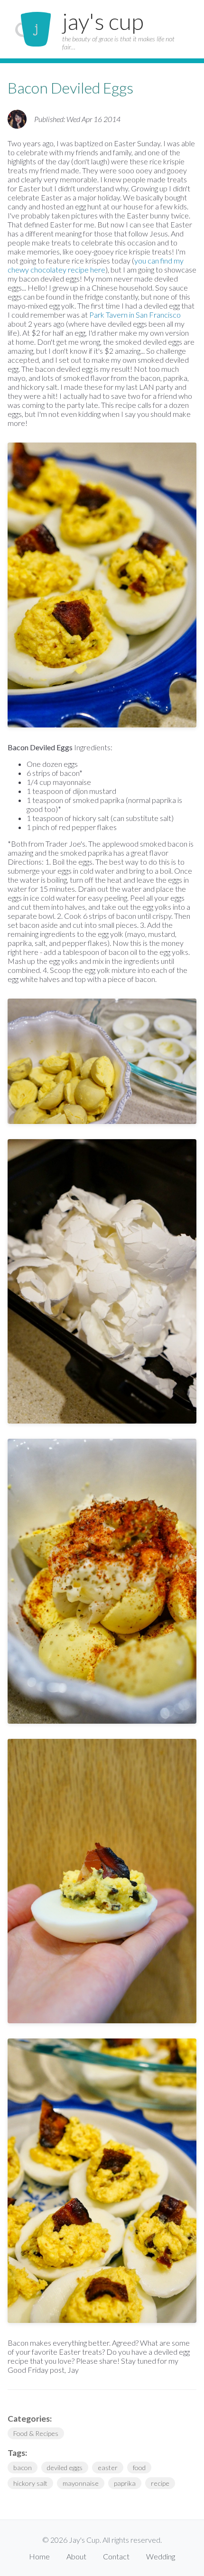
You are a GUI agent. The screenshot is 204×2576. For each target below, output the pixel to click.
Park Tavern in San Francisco (135, 315)
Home (39, 2556)
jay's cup (103, 21)
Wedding (161, 2556)
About (76, 2556)
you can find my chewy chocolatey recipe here (96, 265)
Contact (116, 2556)
